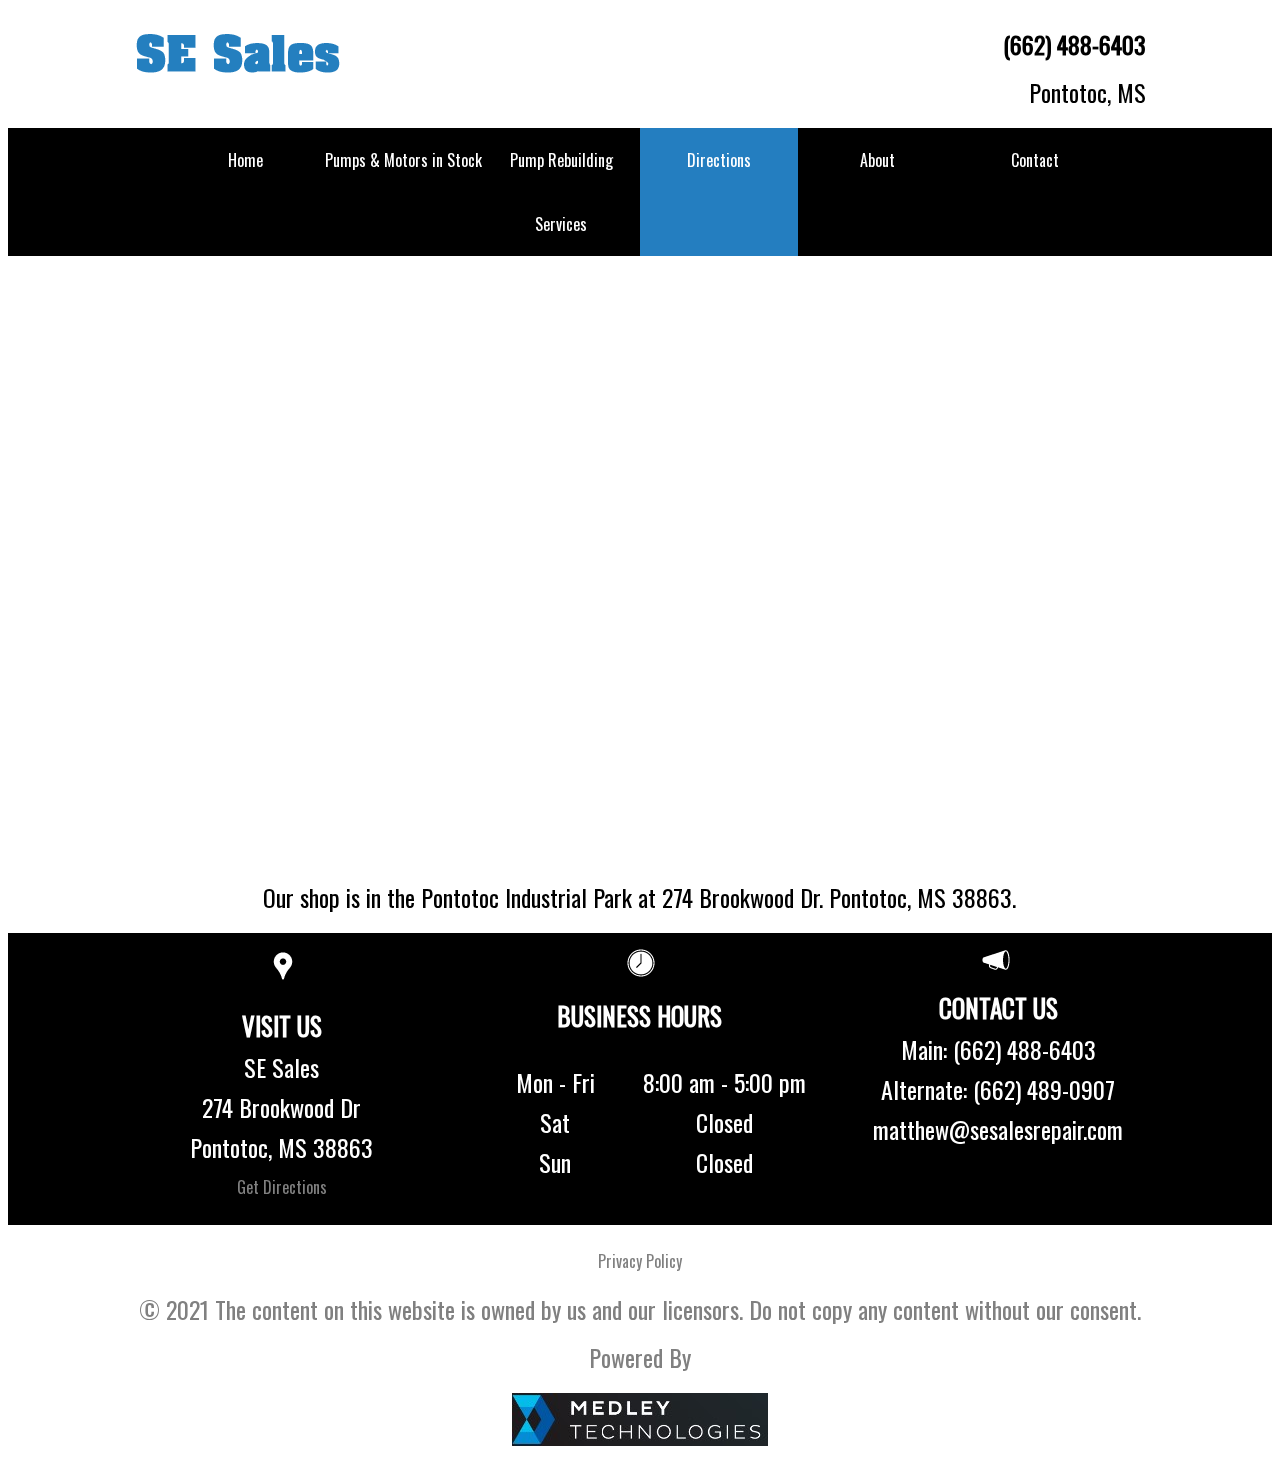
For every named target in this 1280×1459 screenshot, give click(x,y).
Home (245, 160)
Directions (719, 160)
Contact (1035, 160)
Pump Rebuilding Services (561, 192)
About (877, 160)
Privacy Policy (640, 1261)
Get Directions (282, 1187)
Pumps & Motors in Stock (403, 160)
